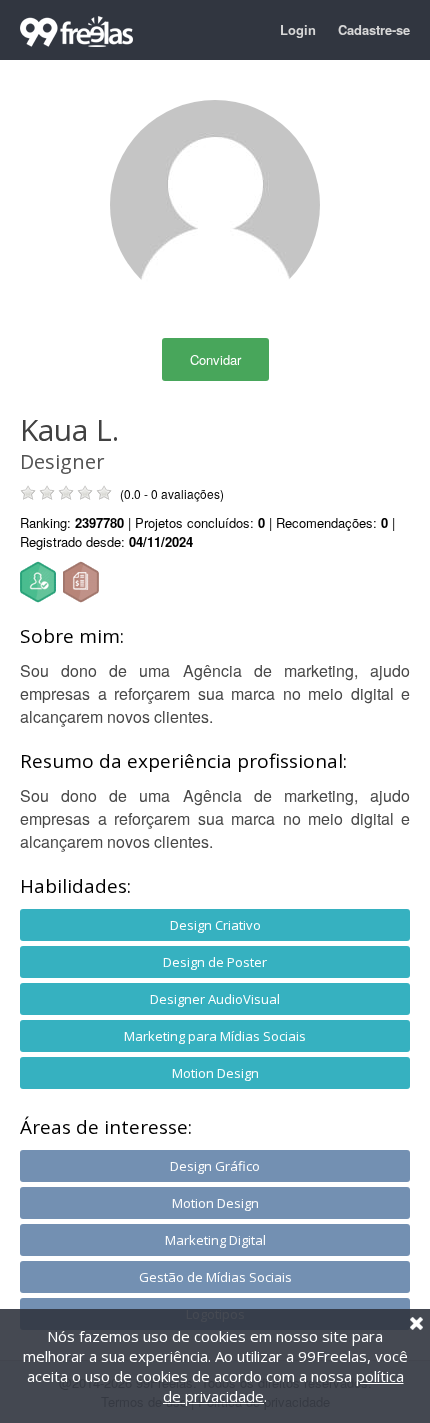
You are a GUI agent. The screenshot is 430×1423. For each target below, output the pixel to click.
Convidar (215, 359)
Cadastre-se (374, 29)
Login (298, 29)
